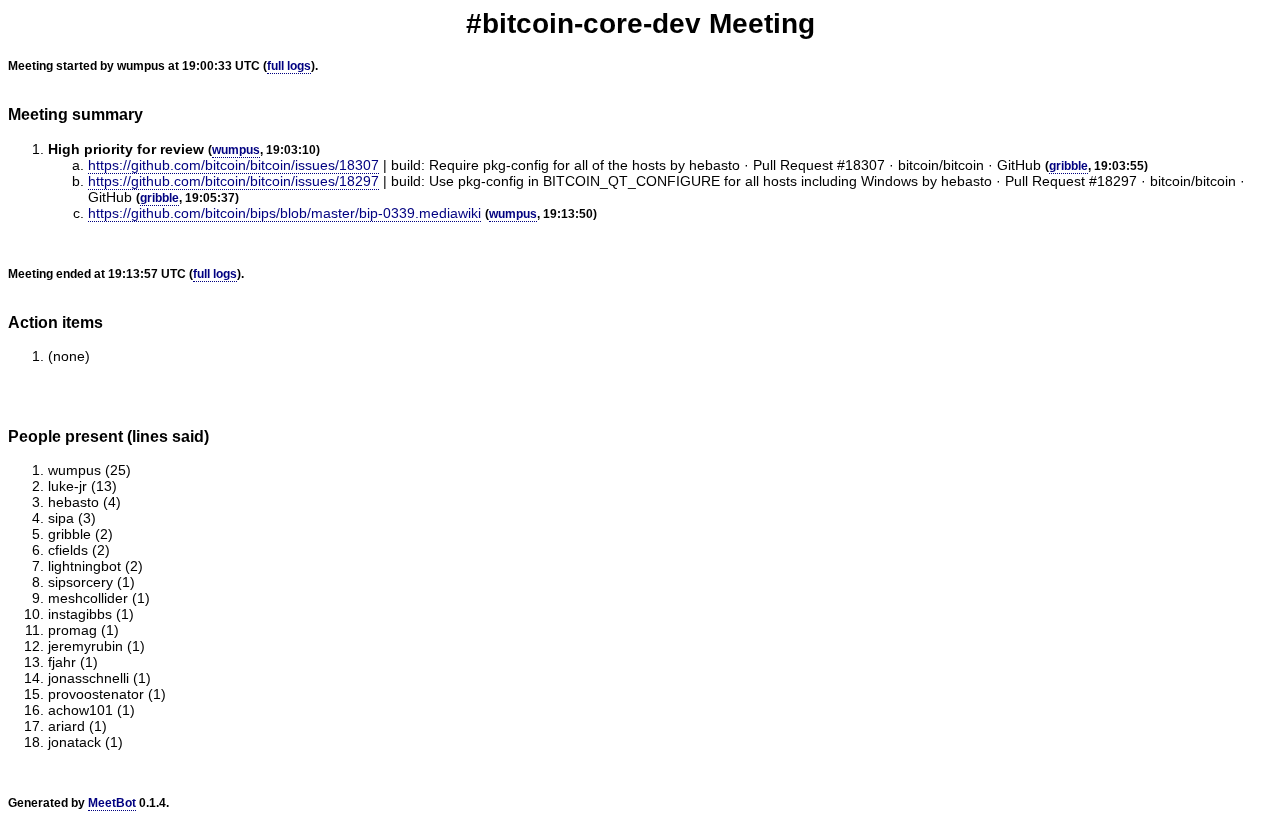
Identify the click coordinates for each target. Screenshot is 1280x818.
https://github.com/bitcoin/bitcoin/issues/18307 (233, 165)
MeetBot (112, 803)
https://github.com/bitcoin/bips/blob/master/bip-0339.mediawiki (284, 213)
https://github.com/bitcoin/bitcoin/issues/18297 (233, 181)
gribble (1068, 166)
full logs (289, 66)
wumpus (236, 150)
